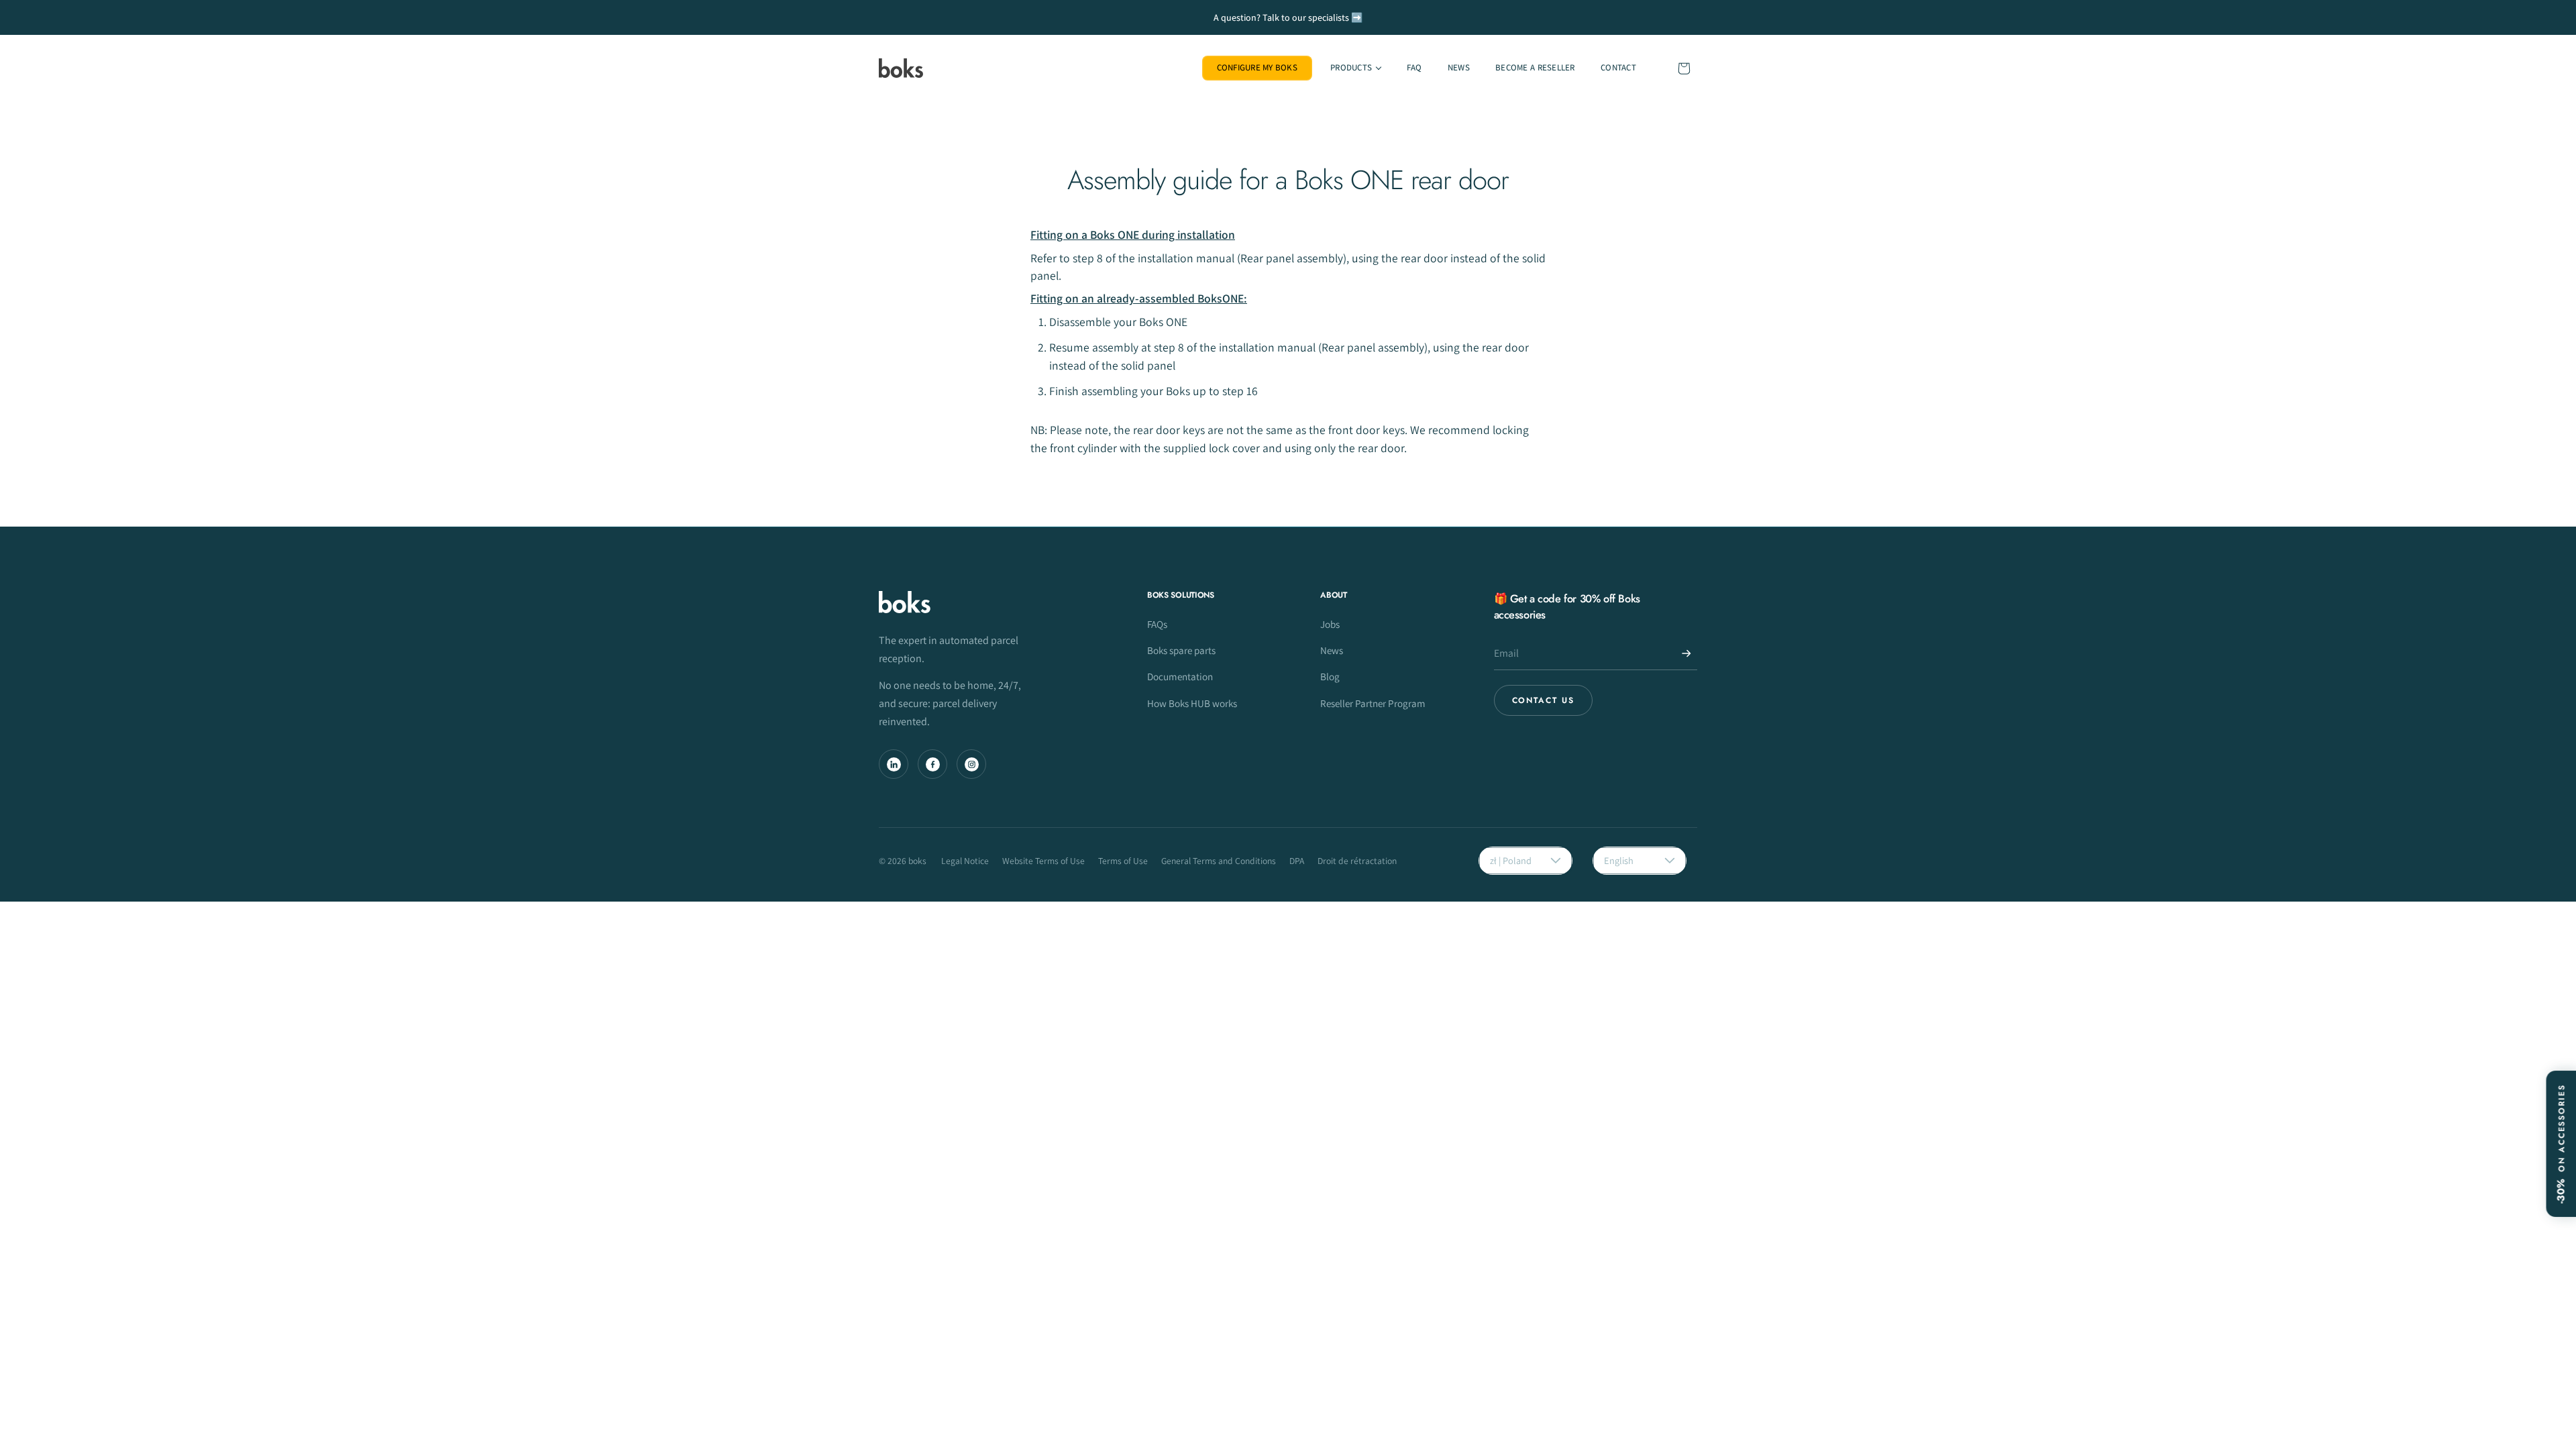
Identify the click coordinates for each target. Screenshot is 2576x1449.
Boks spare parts (1181, 650)
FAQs (1157, 624)
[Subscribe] (1686, 653)
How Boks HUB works (1192, 703)
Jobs (1330, 624)
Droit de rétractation (1357, 861)
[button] (1355, 68)
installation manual (1267, 347)
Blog (1330, 676)
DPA (1297, 861)
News (1332, 650)
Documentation (1180, 676)
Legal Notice (965, 861)
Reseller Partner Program (1373, 703)
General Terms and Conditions (1219, 861)
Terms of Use (1123, 861)
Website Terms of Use (1043, 861)
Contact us (1543, 700)
